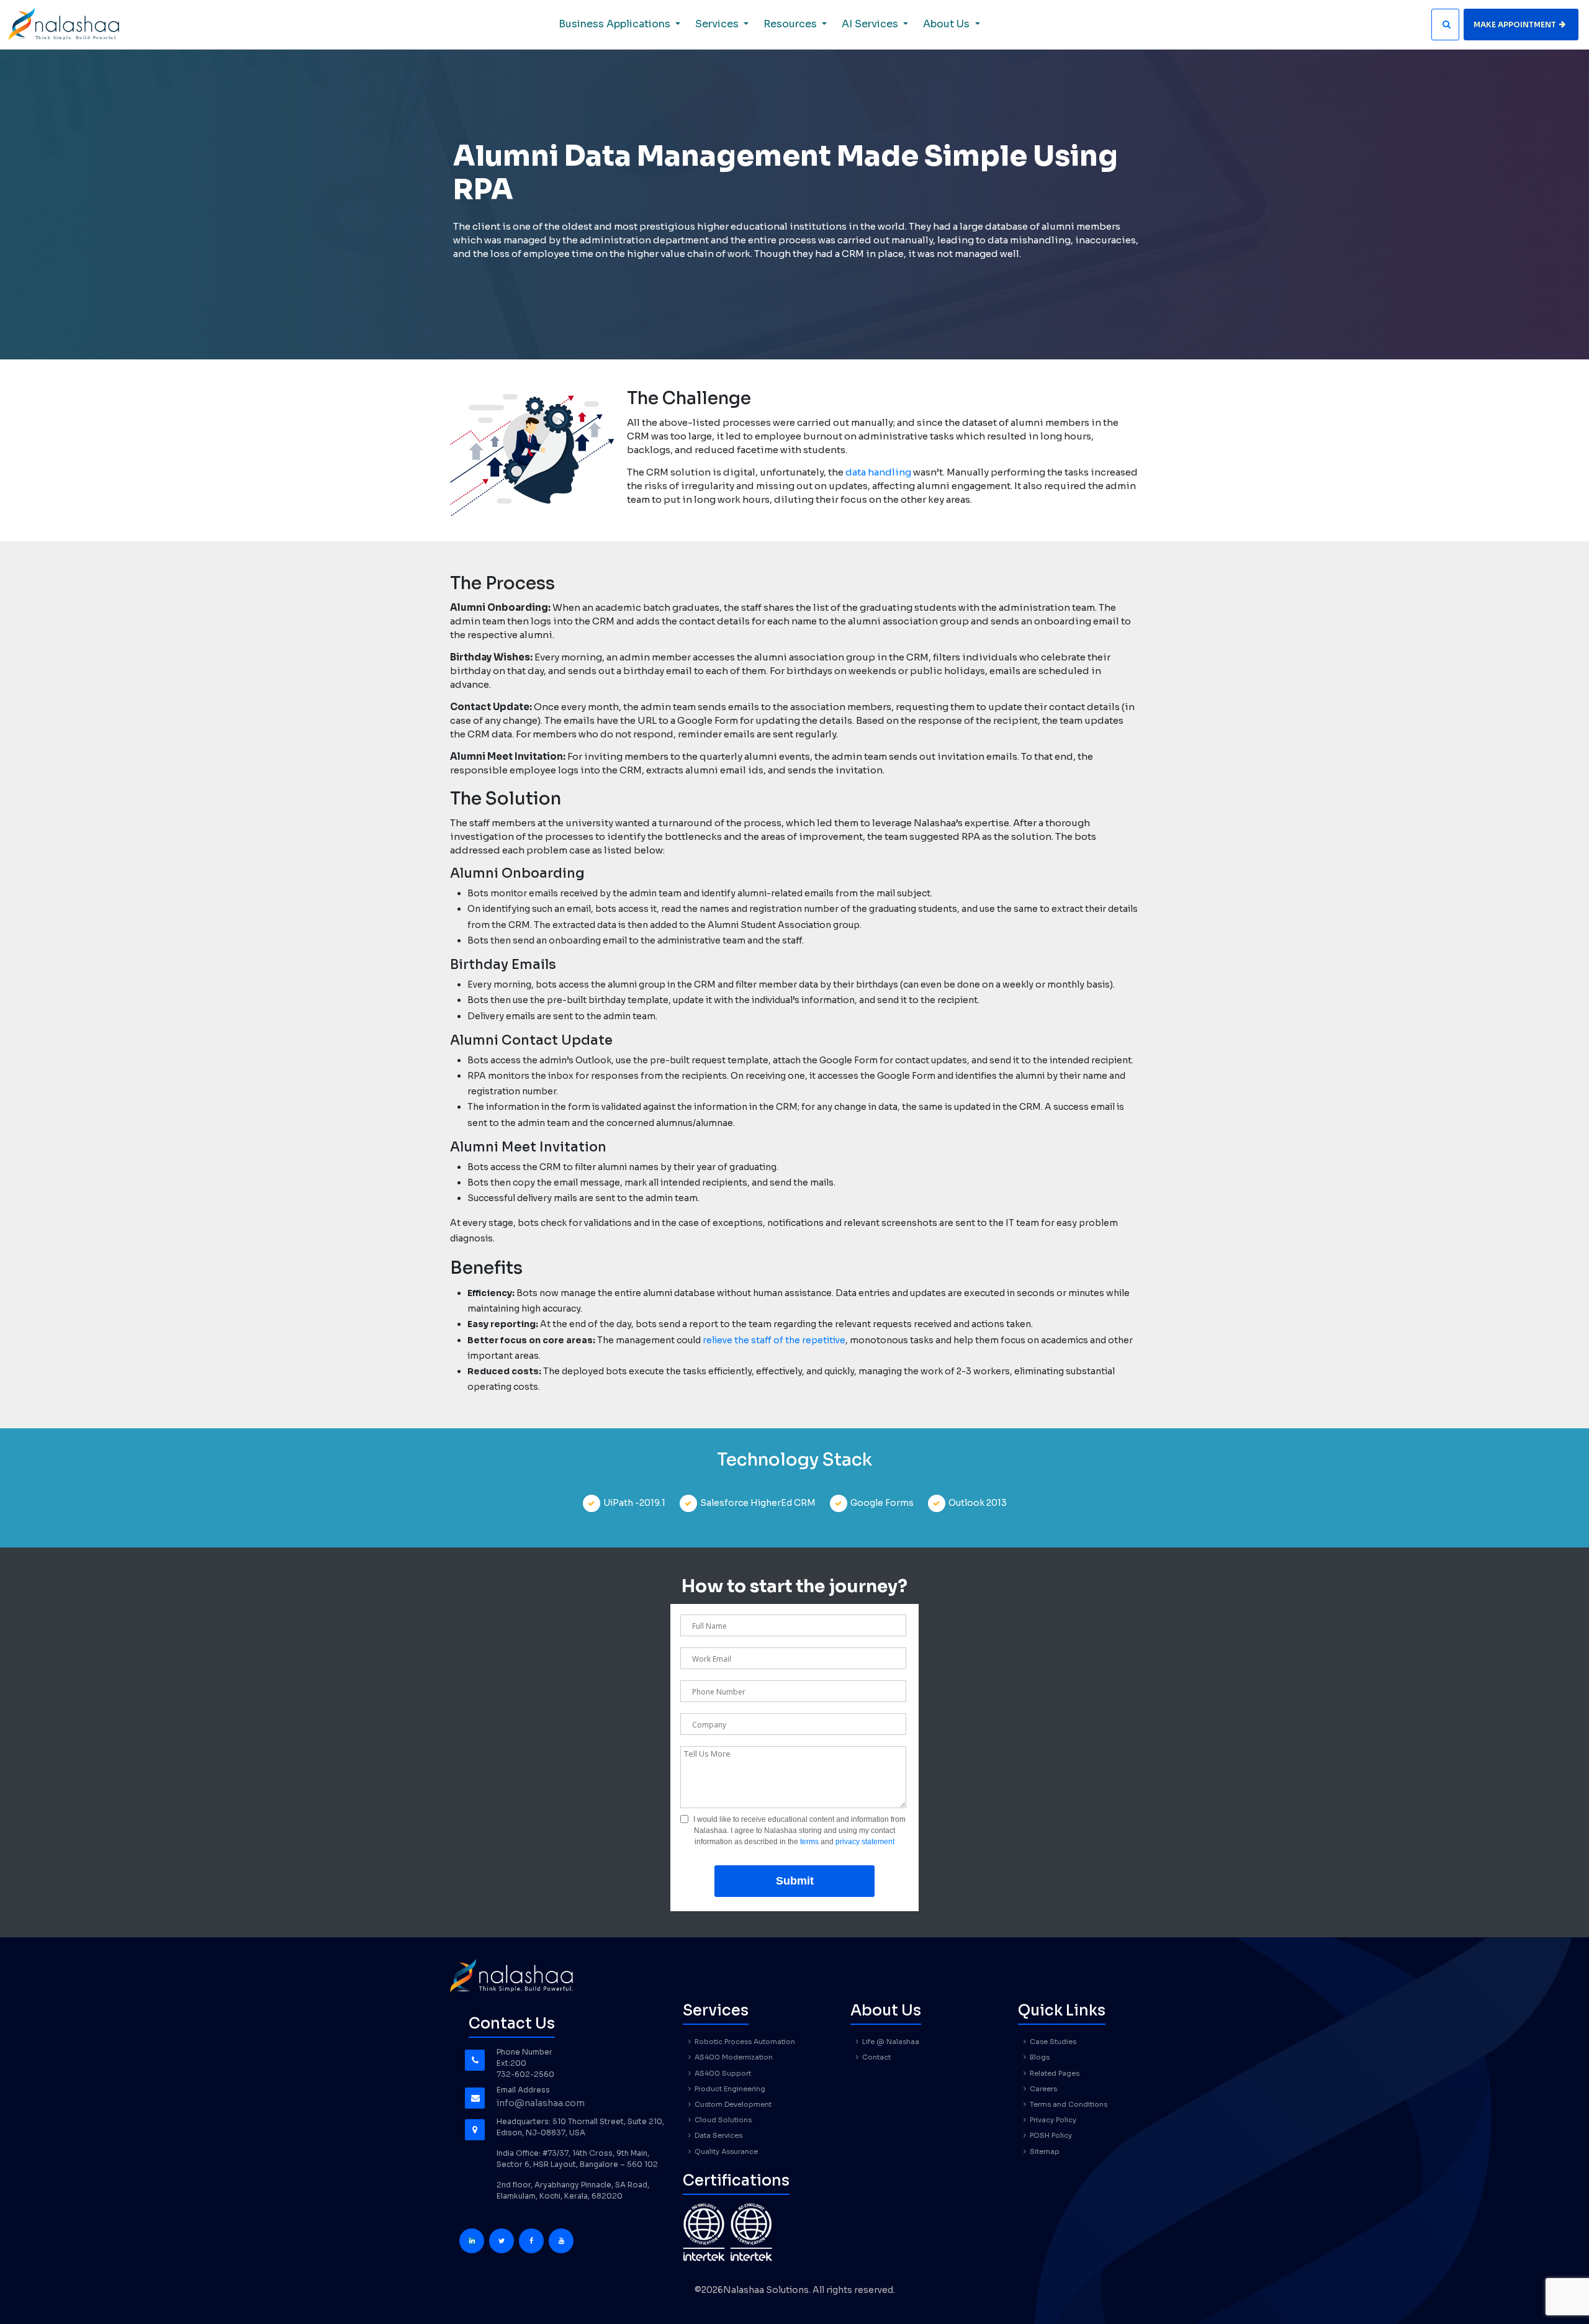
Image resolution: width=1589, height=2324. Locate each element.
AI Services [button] (871, 24)
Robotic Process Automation (744, 2042)
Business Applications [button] (616, 24)
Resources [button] (791, 24)
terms (809, 1842)
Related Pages (1054, 2073)
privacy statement (865, 1842)
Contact (876, 2057)
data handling (878, 472)
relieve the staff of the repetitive (774, 1340)
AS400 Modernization (733, 2057)
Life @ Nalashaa (890, 2042)
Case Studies (1052, 2042)
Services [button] (718, 24)
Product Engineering (729, 2089)
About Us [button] (948, 24)
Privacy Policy (1052, 2120)
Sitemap (1044, 2151)
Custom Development (732, 2104)
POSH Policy (1050, 2135)
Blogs (1039, 2057)
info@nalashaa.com (541, 2103)
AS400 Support (722, 2073)
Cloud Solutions (722, 2120)
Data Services (718, 2135)
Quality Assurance (725, 2151)
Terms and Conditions (1068, 2104)
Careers (1042, 2089)
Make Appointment (1515, 25)
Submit (795, 1881)
